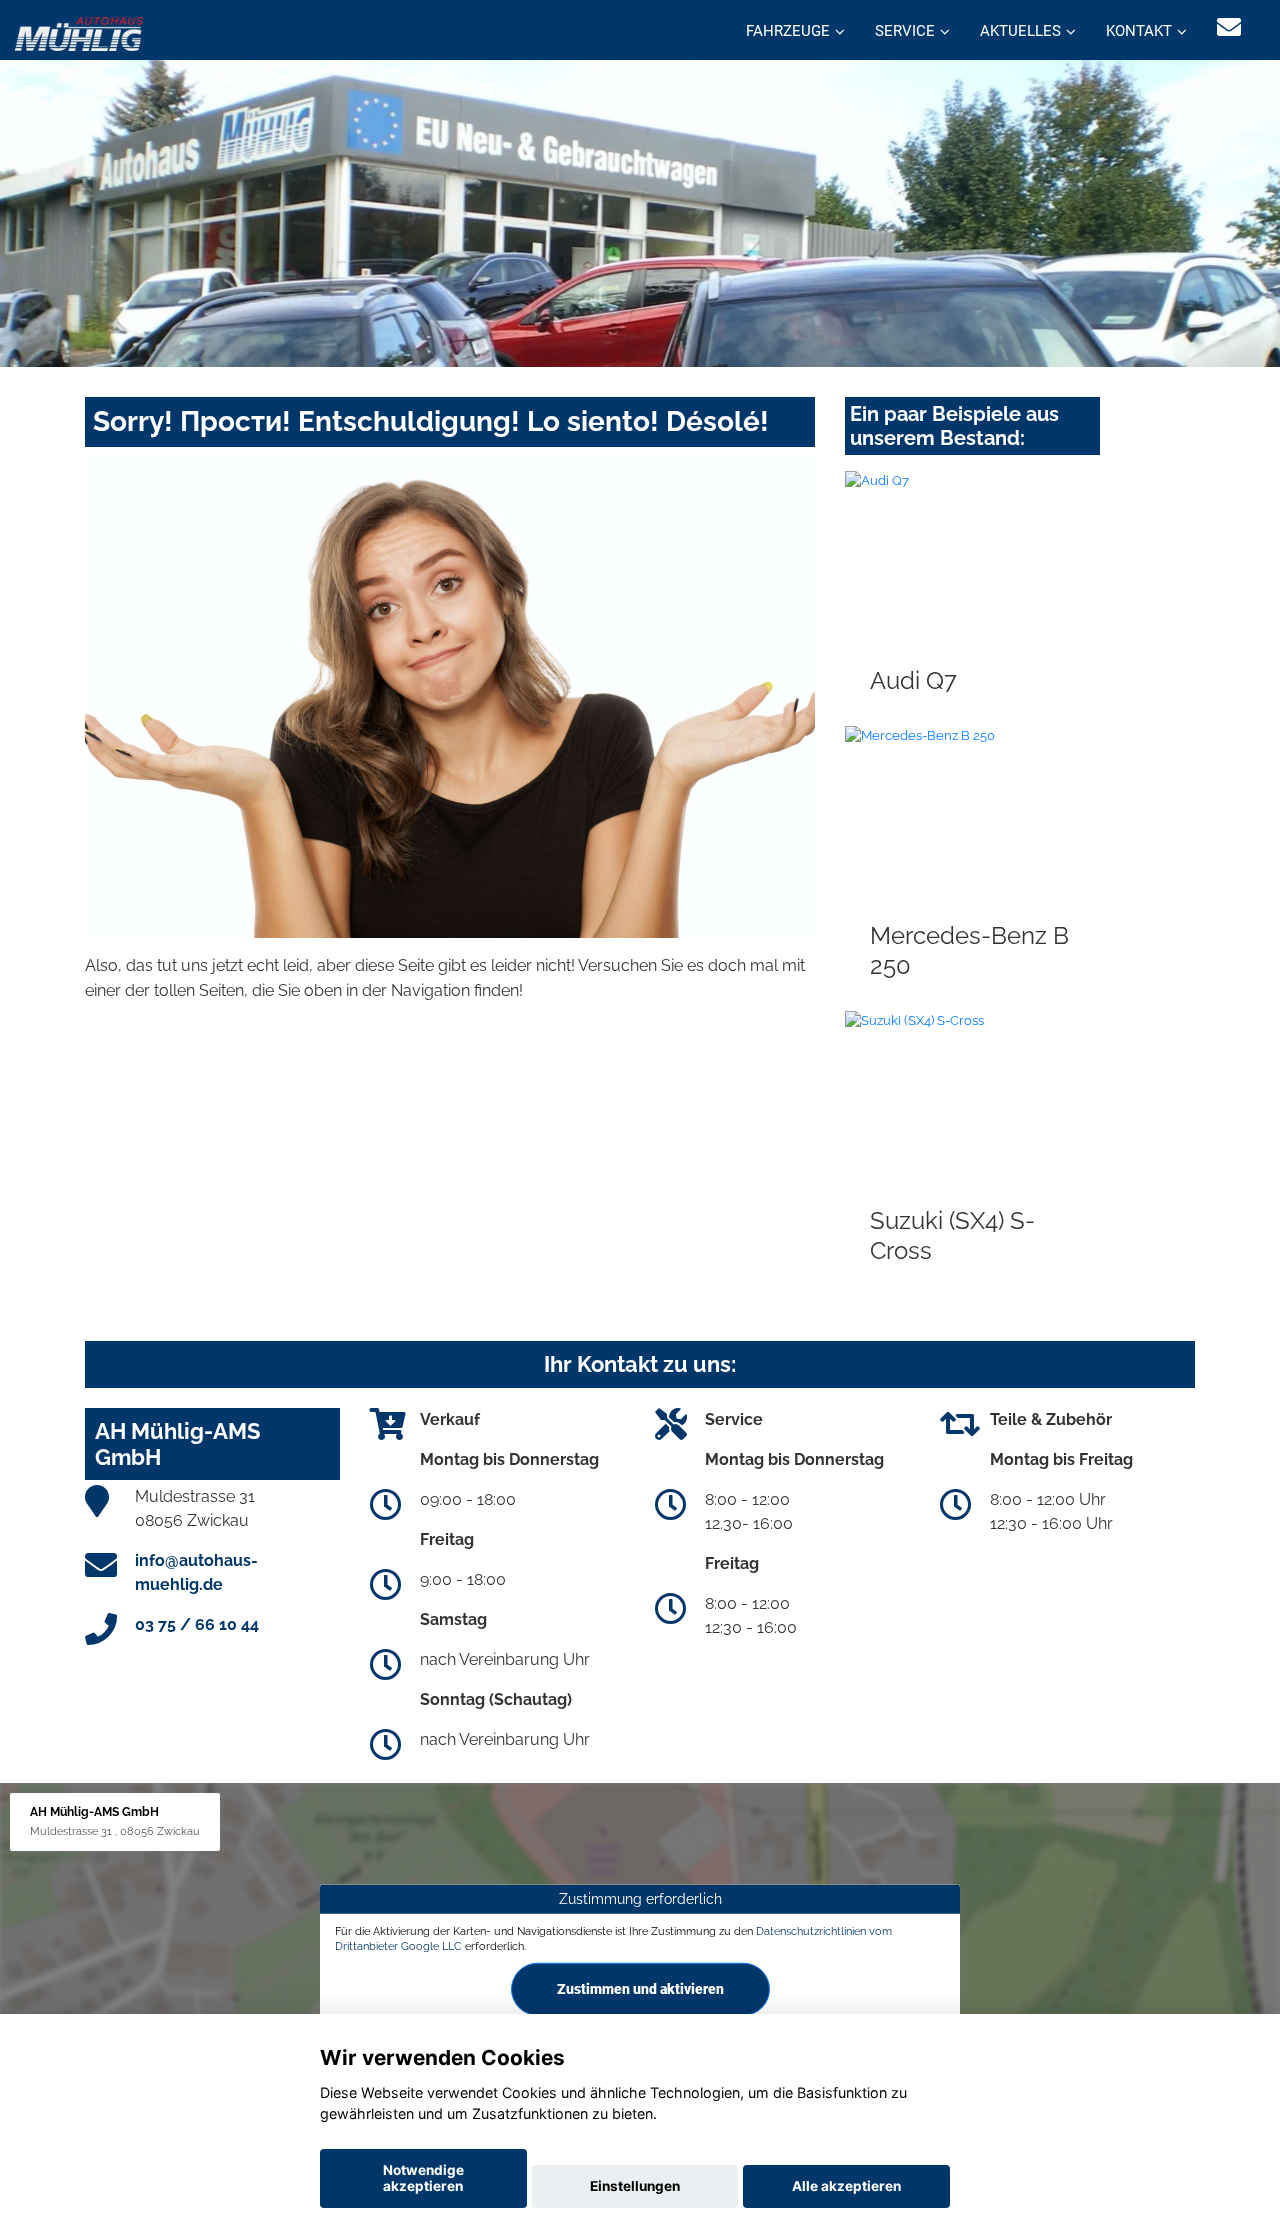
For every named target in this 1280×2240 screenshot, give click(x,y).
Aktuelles (1020, 31)
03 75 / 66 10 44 (197, 1624)
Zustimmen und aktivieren (640, 1989)
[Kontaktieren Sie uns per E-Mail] (1229, 27)
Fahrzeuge (788, 31)
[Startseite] (79, 32)
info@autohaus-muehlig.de (196, 1572)
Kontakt (1139, 31)
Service (905, 31)
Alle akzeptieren (846, 2186)
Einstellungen (635, 2186)
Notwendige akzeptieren (423, 2178)
